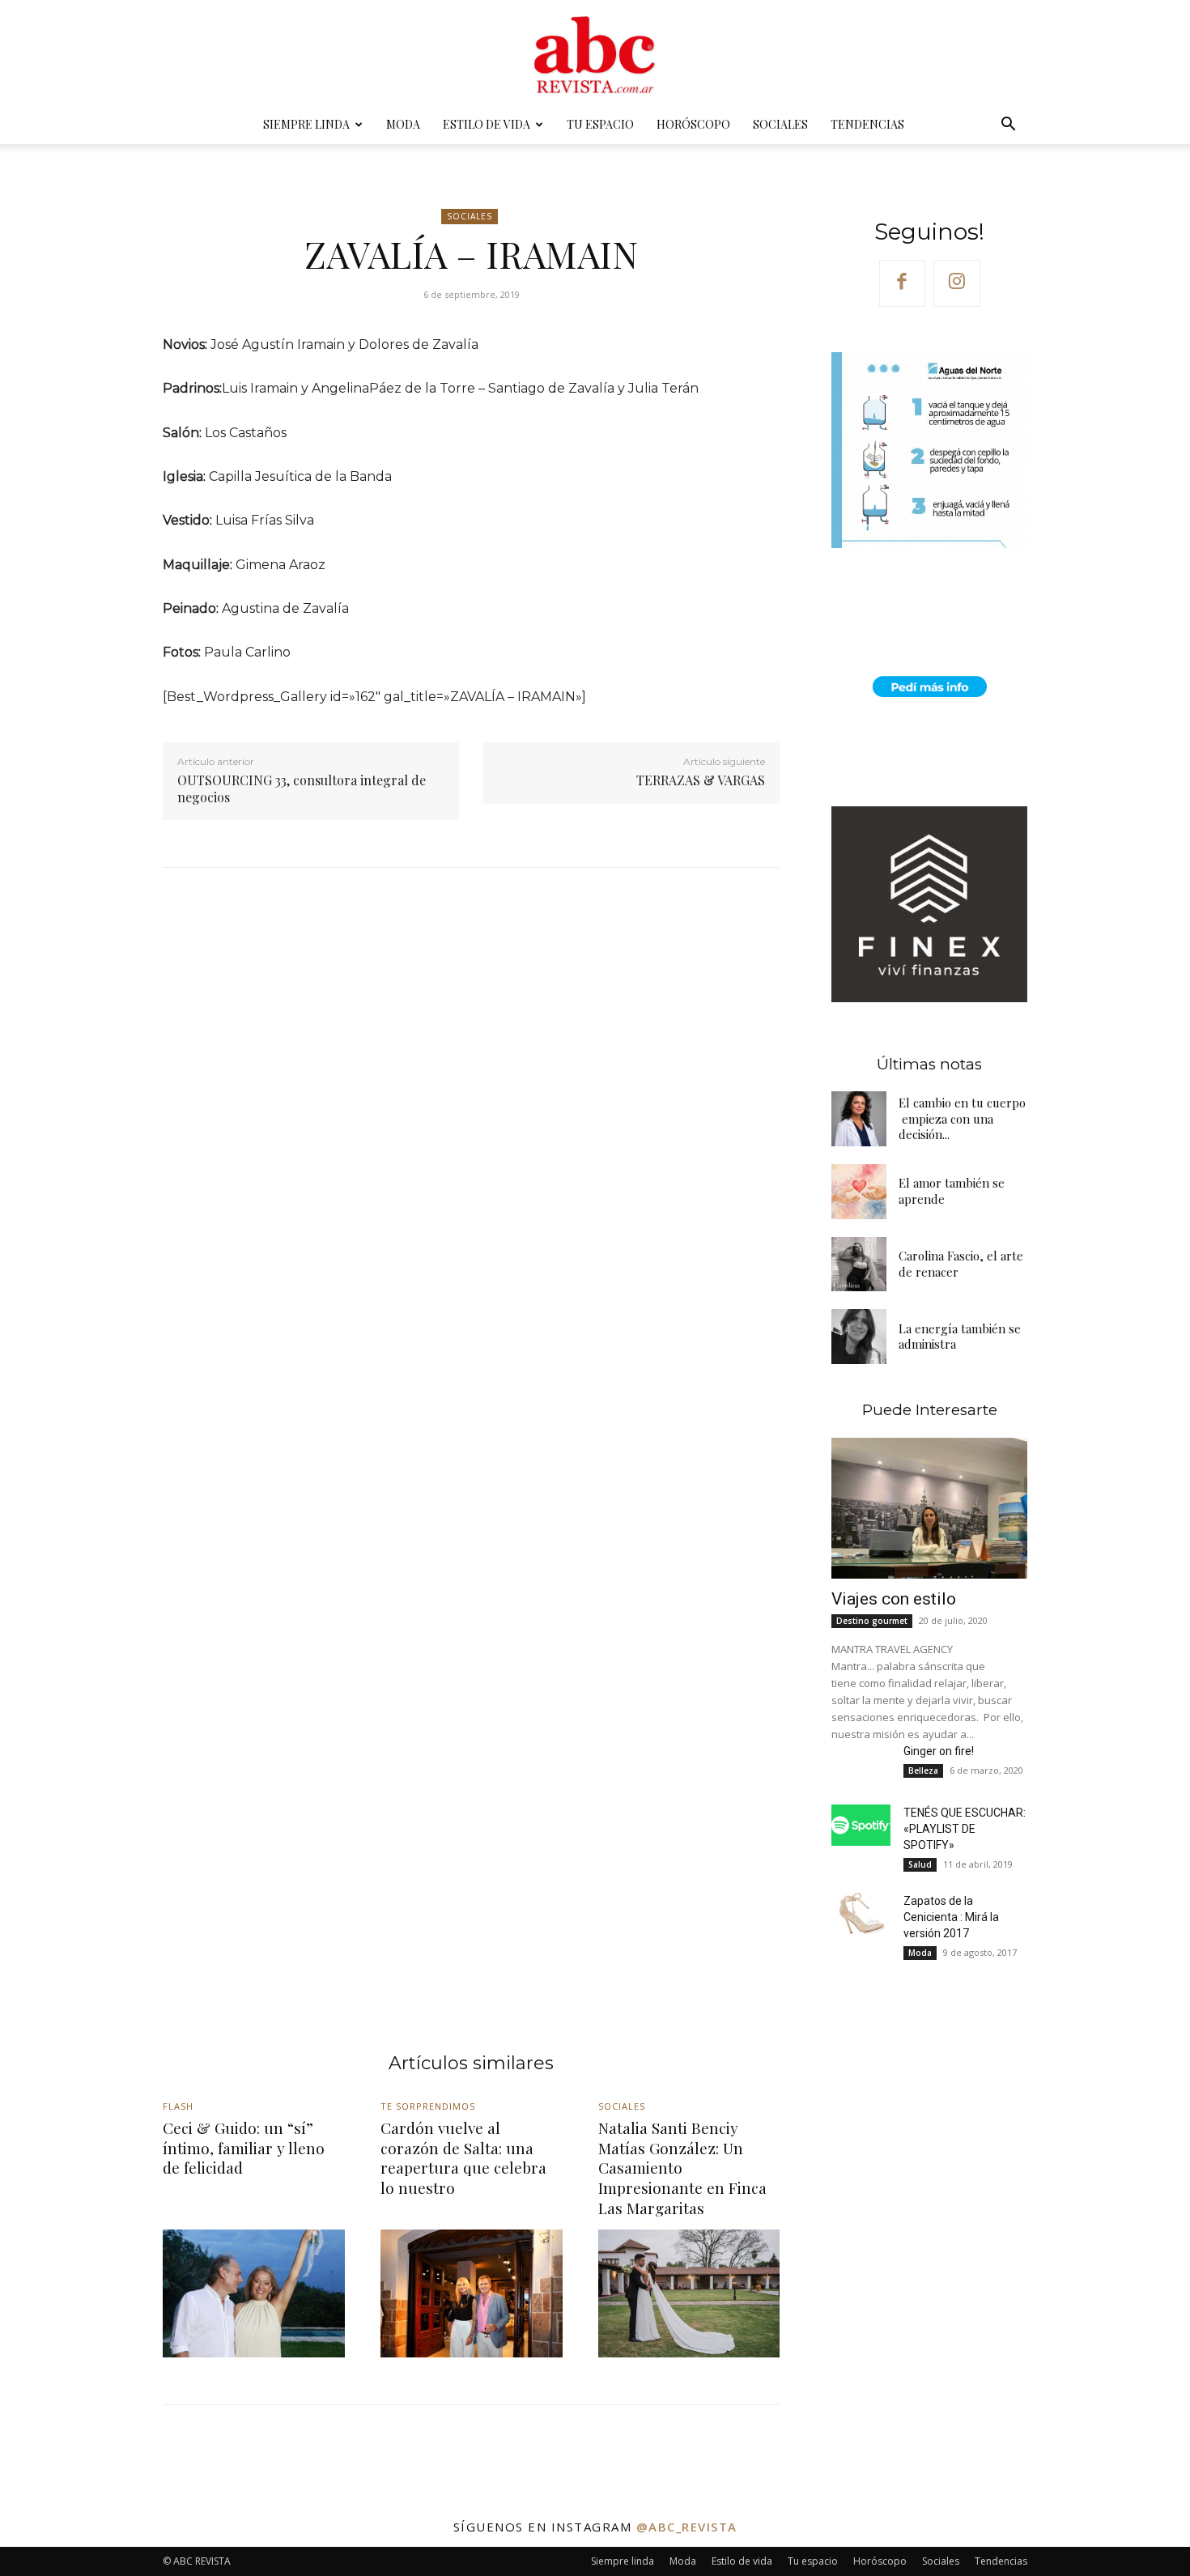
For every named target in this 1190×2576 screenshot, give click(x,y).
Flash (178, 2106)
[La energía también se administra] (859, 1337)
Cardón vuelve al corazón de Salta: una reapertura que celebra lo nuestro (463, 2157)
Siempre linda (306, 124)
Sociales (780, 124)
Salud (920, 1864)
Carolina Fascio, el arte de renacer (961, 1264)
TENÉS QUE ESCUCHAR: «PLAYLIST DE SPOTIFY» (965, 1829)
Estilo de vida (487, 124)
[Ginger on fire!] (861, 1764)
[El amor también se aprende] (859, 1192)
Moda (403, 124)
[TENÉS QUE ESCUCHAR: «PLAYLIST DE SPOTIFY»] (861, 1825)
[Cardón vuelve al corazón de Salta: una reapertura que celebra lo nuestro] (472, 2293)
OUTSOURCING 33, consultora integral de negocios (302, 789)
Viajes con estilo (894, 1599)
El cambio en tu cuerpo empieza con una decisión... (962, 1118)
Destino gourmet (872, 1621)
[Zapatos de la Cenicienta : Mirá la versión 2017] (861, 1913)
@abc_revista (687, 2527)
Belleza (923, 1770)
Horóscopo (693, 124)
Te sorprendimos (428, 2106)
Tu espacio (600, 124)
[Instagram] (957, 283)
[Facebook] (903, 283)
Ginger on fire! (939, 1751)
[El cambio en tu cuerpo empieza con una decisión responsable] (859, 1119)
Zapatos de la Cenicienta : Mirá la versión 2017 (951, 1917)
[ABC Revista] (595, 53)
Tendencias (867, 124)
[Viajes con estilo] (929, 1508)
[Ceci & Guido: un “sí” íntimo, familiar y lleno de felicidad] (254, 2293)
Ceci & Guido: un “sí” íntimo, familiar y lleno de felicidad (244, 2147)
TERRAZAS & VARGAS (701, 780)
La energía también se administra (960, 1337)
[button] (1008, 126)
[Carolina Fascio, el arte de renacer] (859, 1265)
